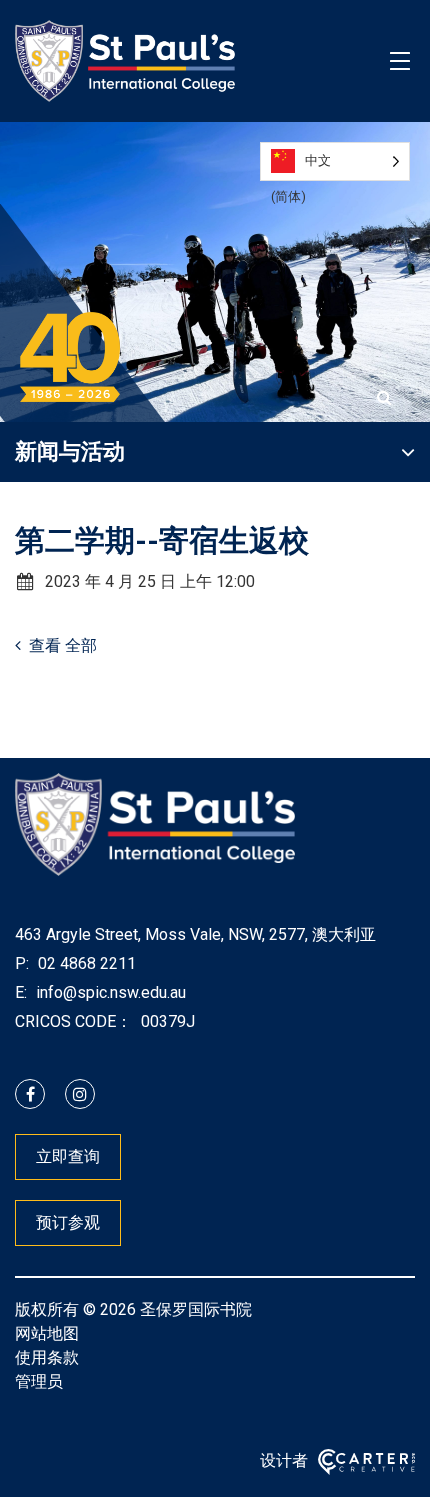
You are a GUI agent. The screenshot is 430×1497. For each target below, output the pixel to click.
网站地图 (47, 1333)
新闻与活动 (70, 451)
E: (21, 992)
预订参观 (68, 1222)
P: (22, 963)
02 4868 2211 (85, 963)
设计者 (284, 1460)
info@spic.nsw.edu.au (109, 992)
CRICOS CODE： (73, 1021)
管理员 (39, 1381)
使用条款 (47, 1357)
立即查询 (68, 1156)
